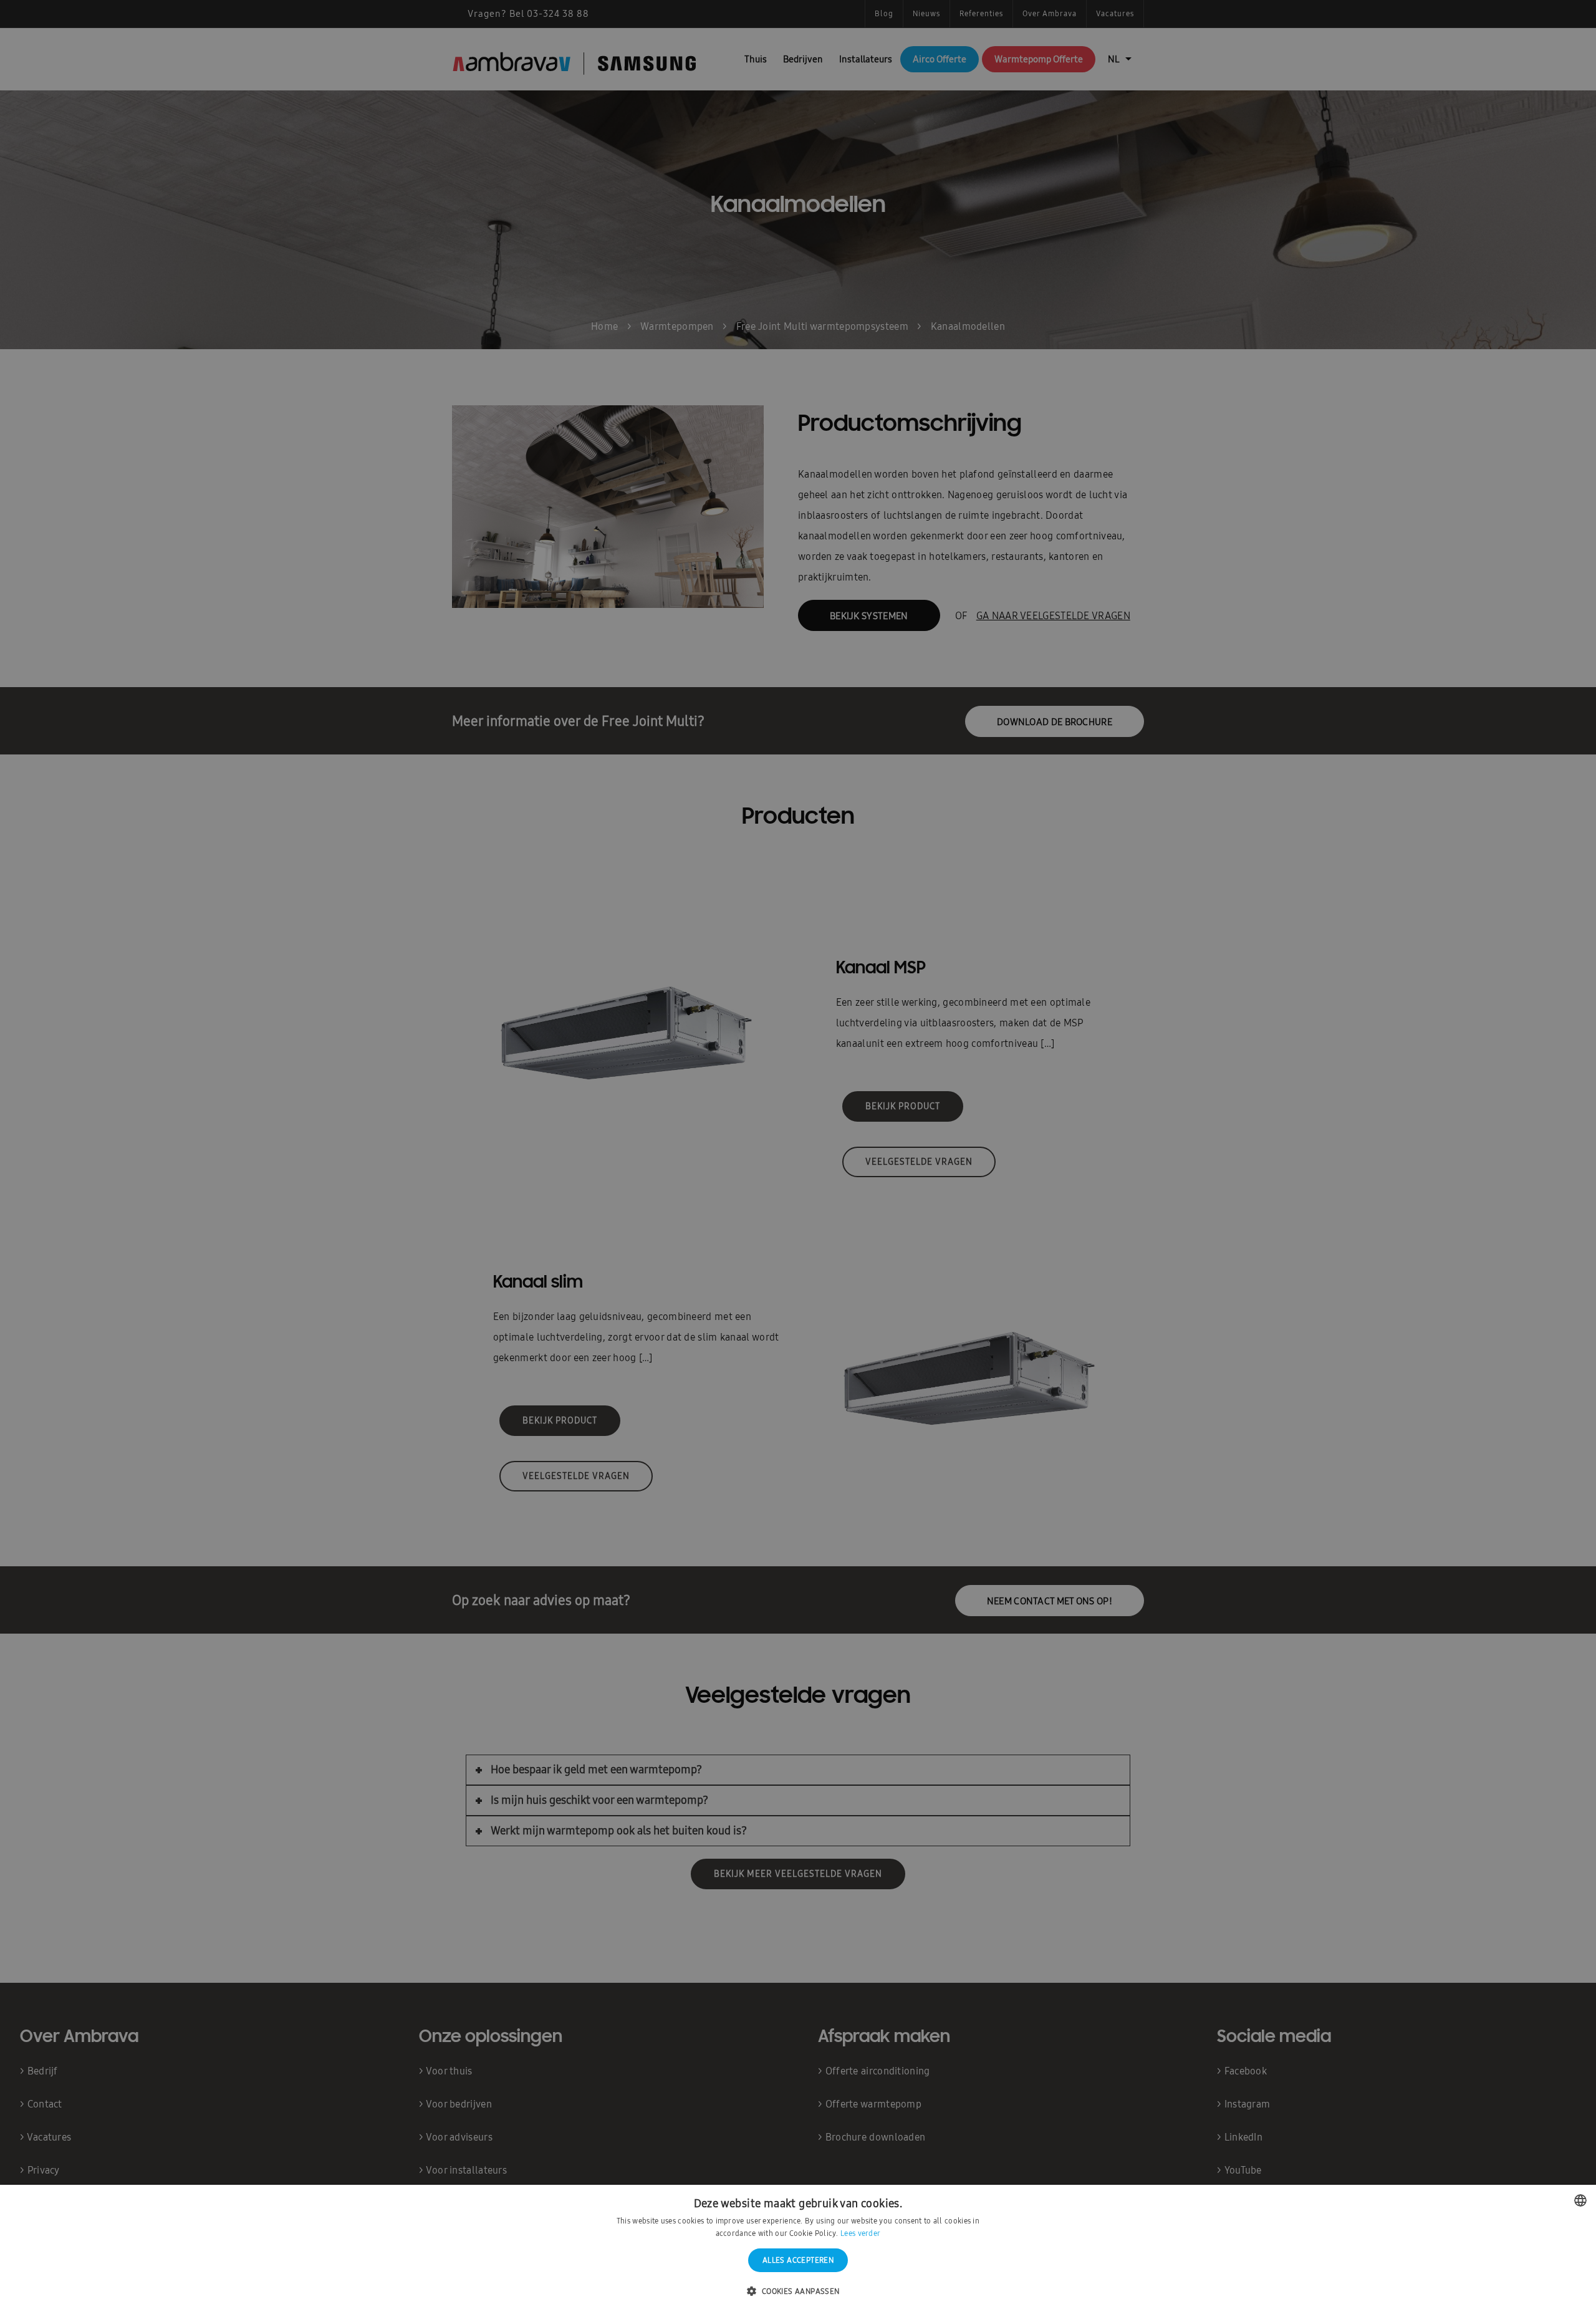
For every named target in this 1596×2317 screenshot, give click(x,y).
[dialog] (798, 1158)
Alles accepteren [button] (798, 2260)
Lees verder (860, 2233)
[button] (798, 2292)
